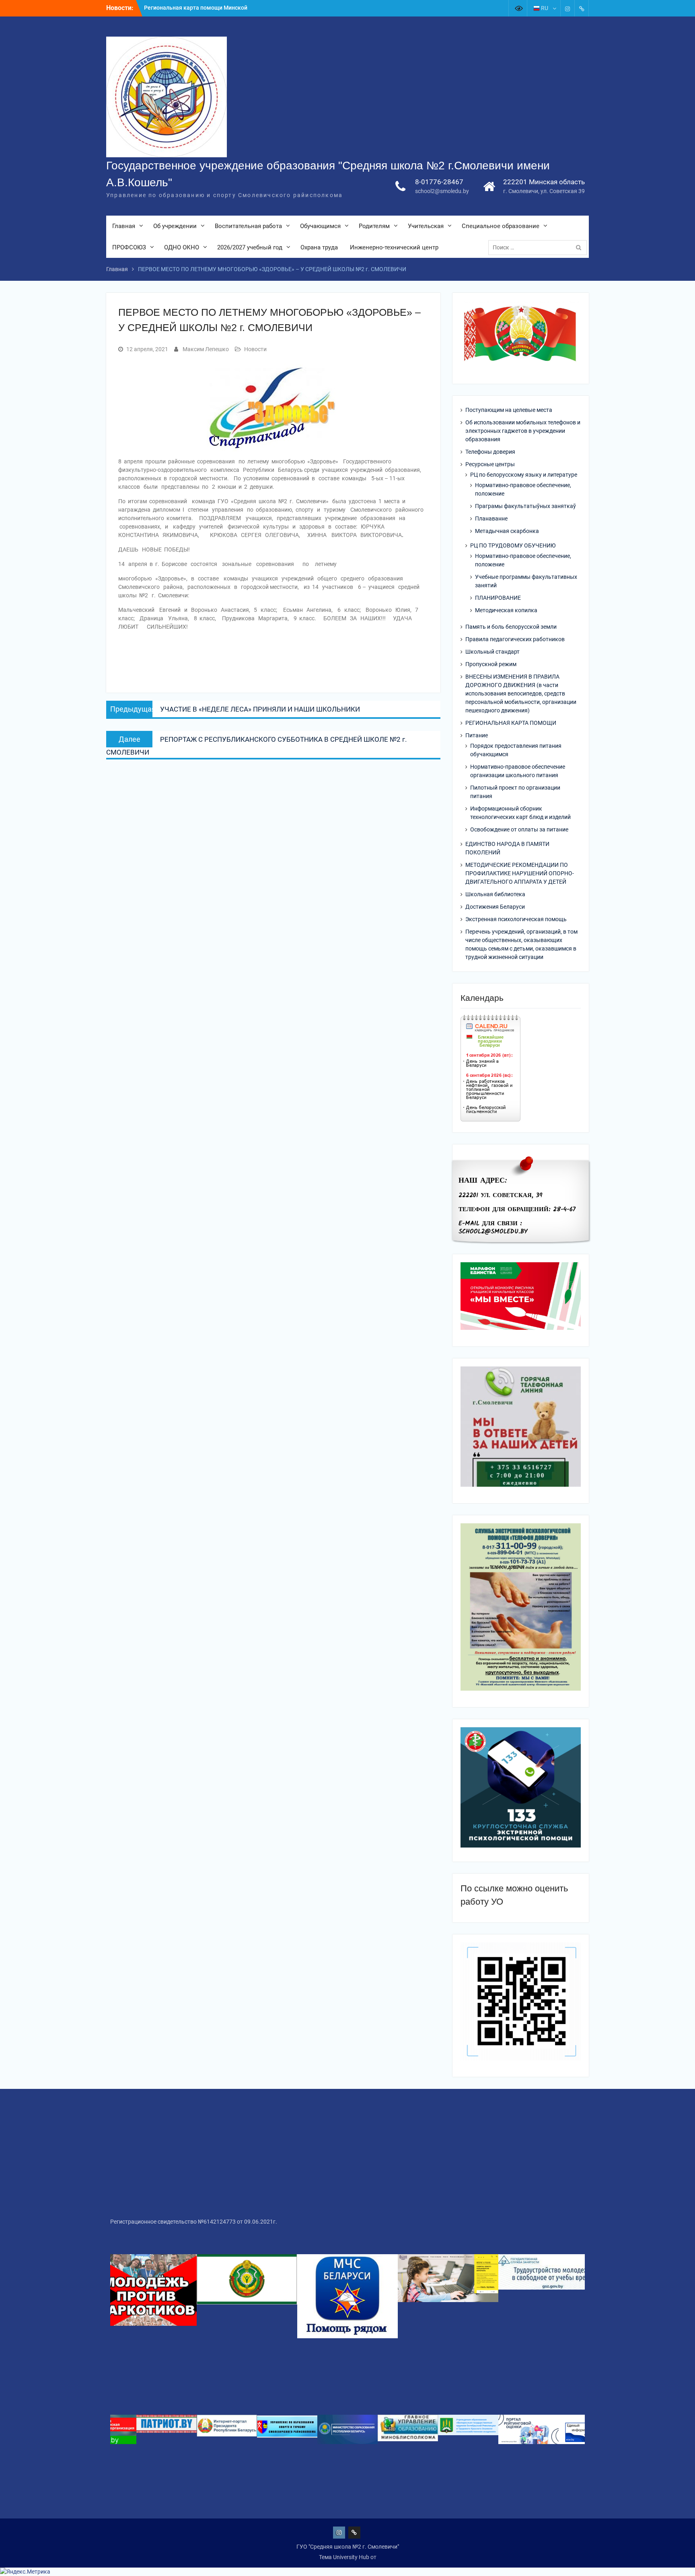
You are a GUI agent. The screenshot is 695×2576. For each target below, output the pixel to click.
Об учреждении (175, 226)
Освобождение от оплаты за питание (519, 829)
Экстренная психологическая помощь (516, 919)
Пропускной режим (491, 664)
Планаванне (491, 518)
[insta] (568, 8)
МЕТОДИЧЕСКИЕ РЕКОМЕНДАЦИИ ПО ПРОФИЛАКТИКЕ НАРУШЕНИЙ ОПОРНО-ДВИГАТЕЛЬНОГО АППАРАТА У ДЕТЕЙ (520, 873)
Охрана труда (319, 247)
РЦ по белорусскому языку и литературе (524, 475)
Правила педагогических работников (515, 639)
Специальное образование (501, 226)
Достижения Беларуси (495, 907)
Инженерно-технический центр (394, 247)
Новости (255, 349)
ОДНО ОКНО (182, 247)
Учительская (426, 226)
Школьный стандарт (492, 652)
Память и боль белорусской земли (511, 627)
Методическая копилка (506, 610)
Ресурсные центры (490, 464)
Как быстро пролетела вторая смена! (194, 8)
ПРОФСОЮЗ (129, 247)
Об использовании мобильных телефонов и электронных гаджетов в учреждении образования (523, 431)
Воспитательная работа (248, 226)
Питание (477, 735)
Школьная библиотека (495, 894)
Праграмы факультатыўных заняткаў (525, 506)
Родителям (374, 226)
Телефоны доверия (490, 452)
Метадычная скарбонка (507, 531)
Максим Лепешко (206, 349)
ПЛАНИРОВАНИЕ (498, 598)
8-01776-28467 (439, 182)
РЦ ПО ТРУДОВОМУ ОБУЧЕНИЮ (513, 545)
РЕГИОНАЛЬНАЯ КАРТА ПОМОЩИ (511, 723)
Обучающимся (320, 226)
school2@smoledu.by (442, 191)
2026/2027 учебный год (250, 247)
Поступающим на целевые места (509, 410)
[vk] (582, 8)
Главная (124, 226)
